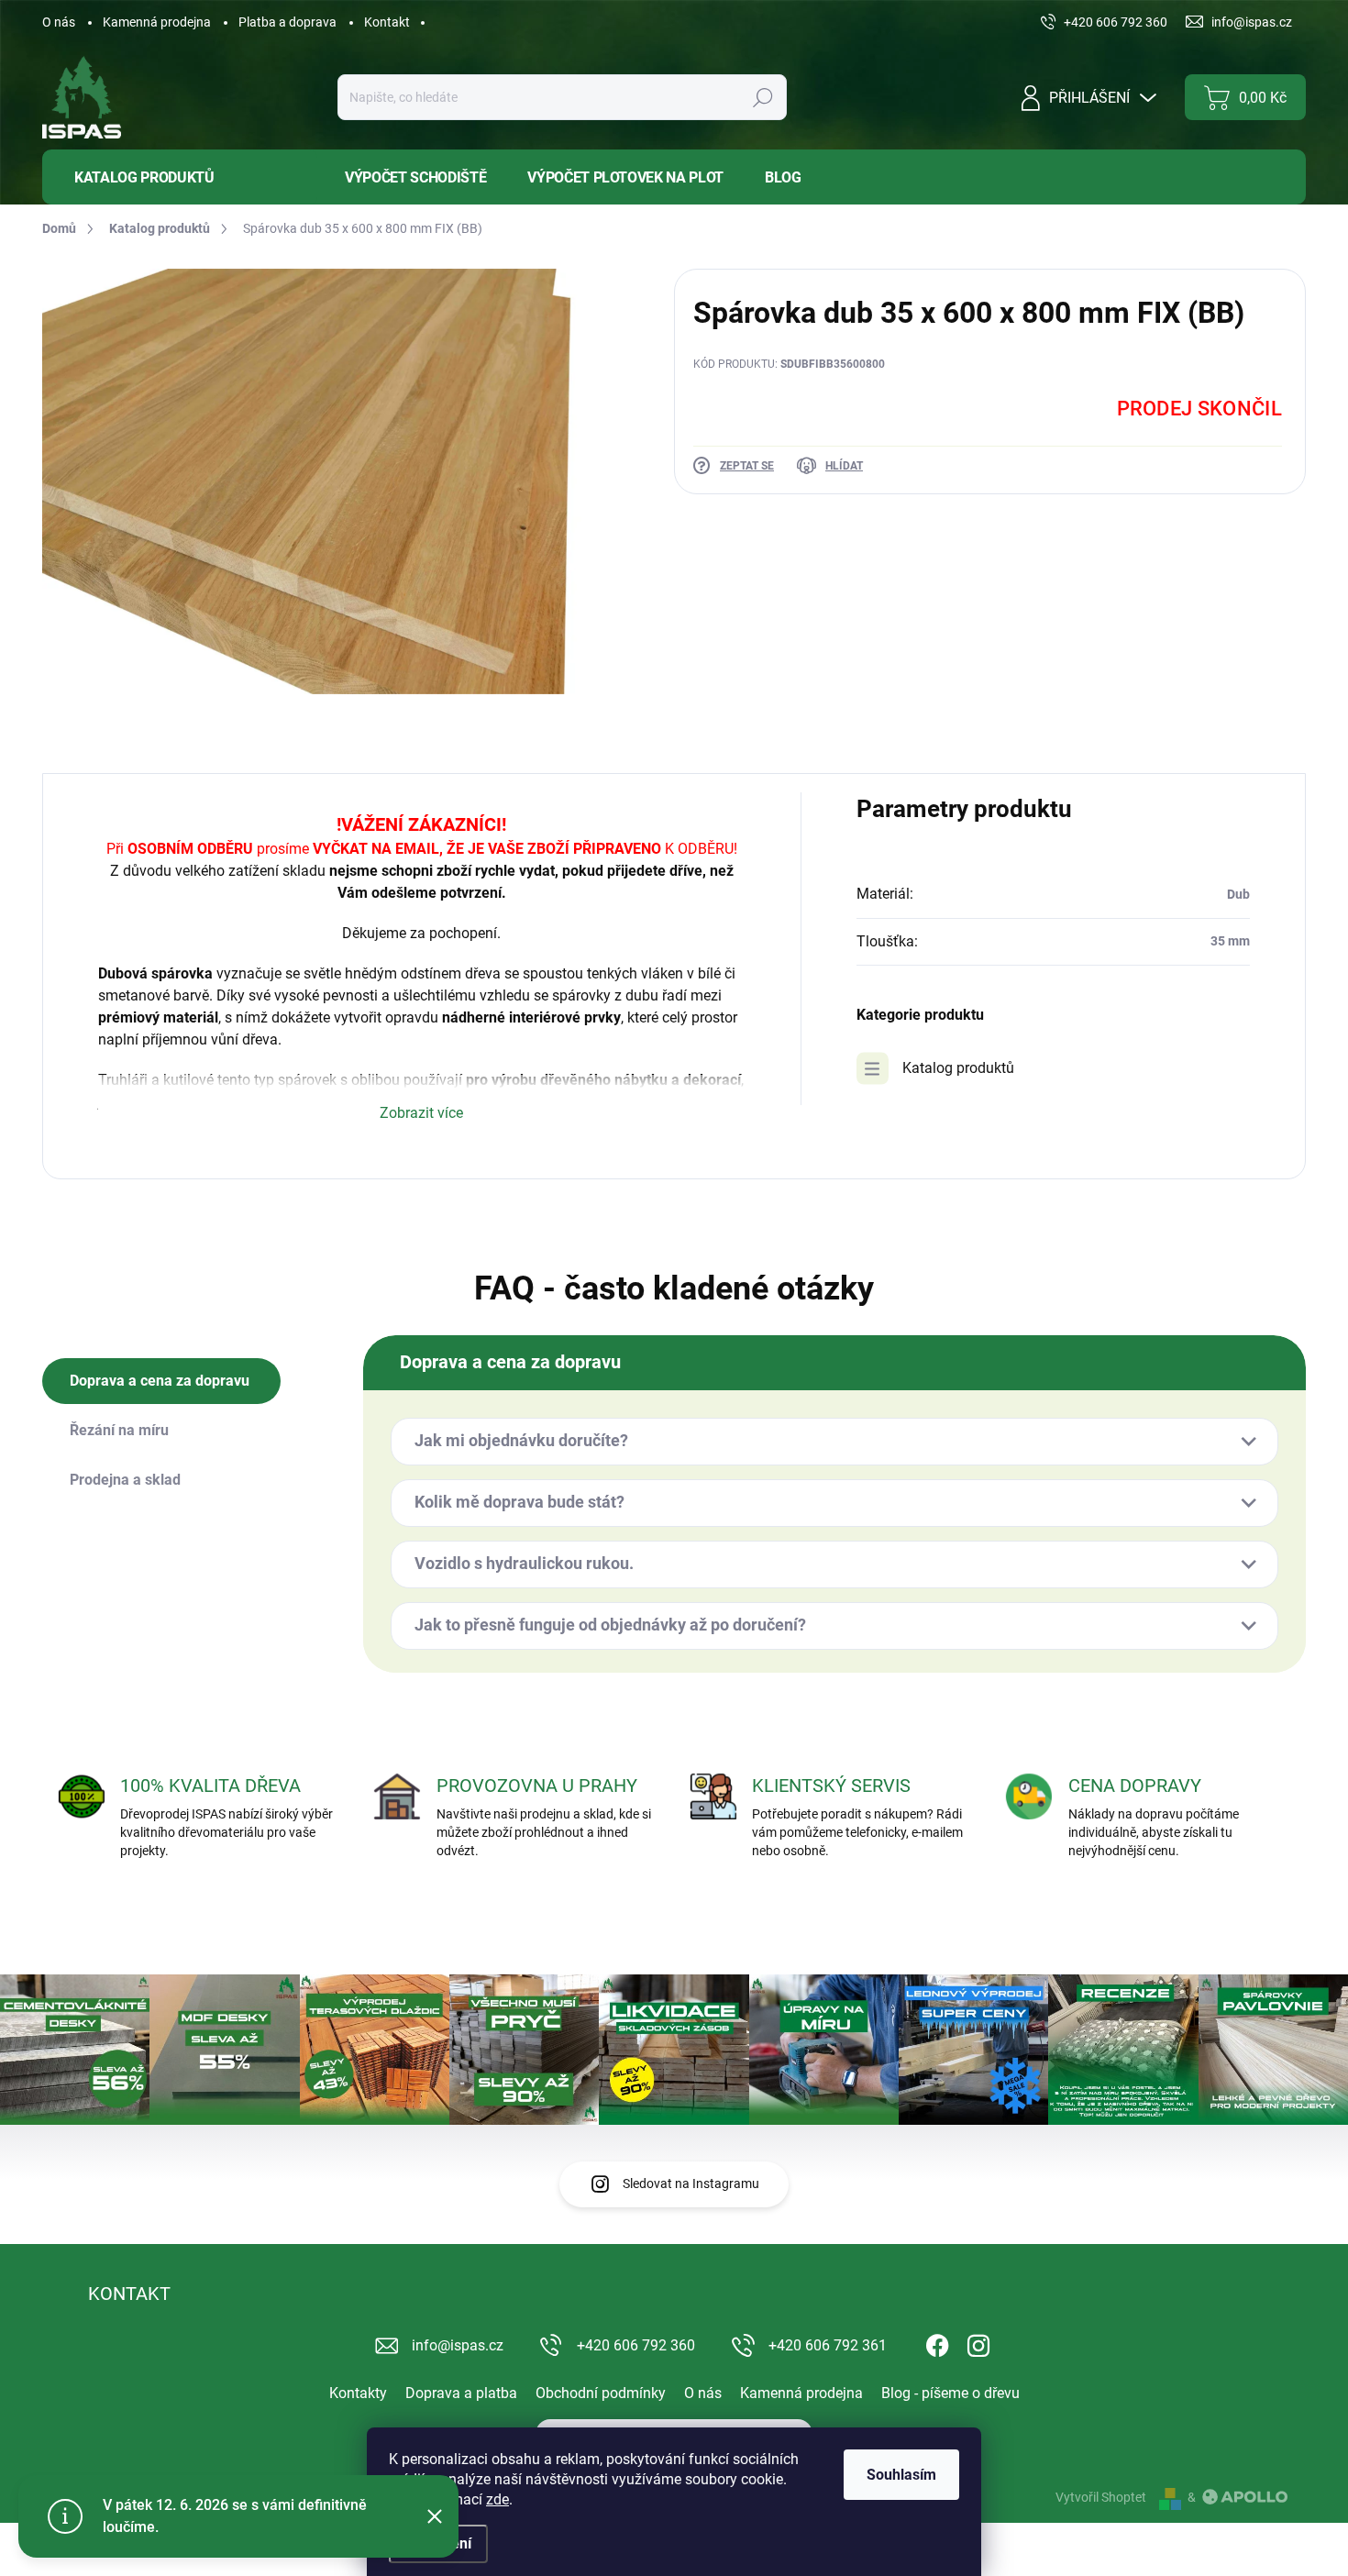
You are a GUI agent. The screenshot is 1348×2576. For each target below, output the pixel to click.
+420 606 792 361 (828, 2345)
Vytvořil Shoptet (1101, 2497)
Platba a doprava (287, 22)
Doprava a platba (461, 2393)
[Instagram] (978, 2342)
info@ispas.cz (458, 2345)
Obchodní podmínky (601, 2393)
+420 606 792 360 (636, 2345)
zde (497, 2499)
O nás (59, 22)
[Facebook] (937, 2342)
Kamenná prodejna (157, 22)
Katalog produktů (958, 1068)
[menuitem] (180, 177)
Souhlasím (901, 2475)
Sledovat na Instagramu (691, 2184)
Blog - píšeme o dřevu (950, 2393)
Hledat (762, 97)
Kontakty (358, 2393)
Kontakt (387, 22)
